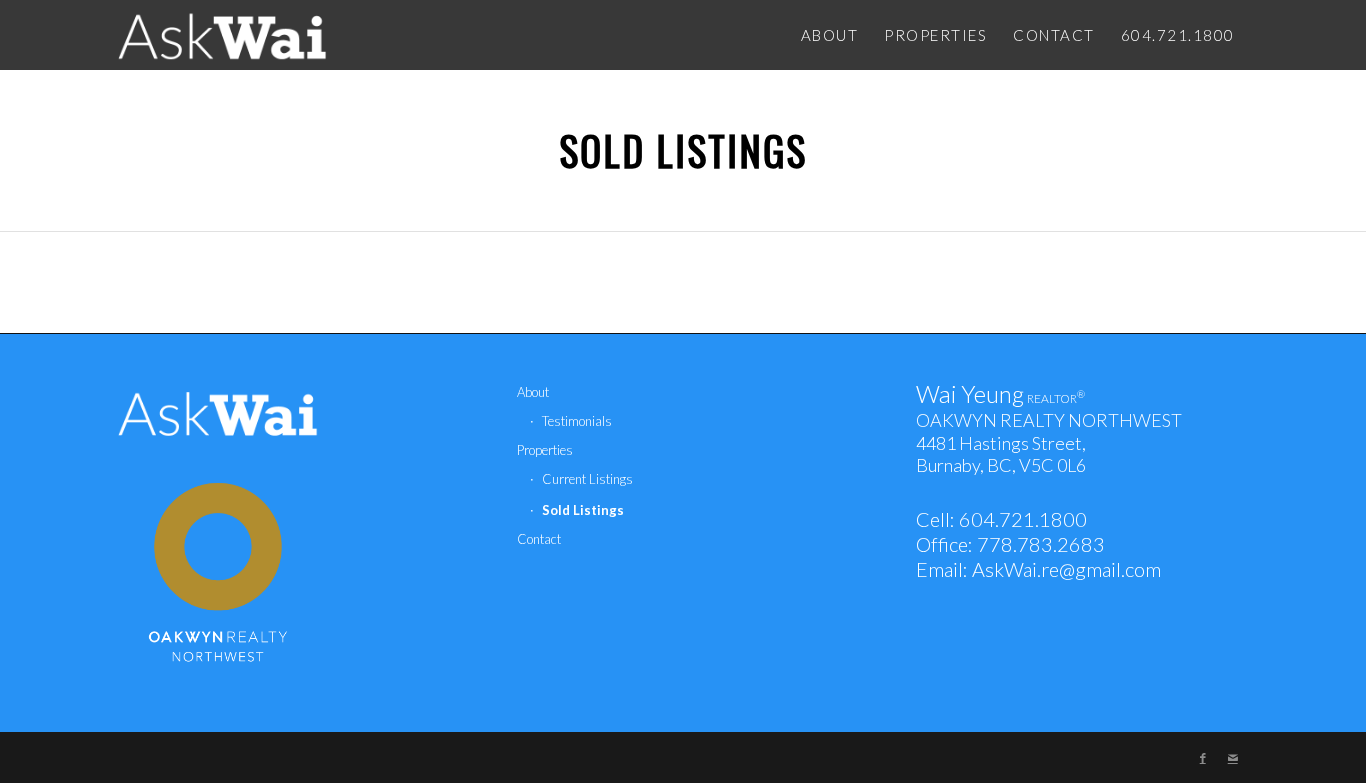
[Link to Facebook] (1203, 758)
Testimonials (577, 421)
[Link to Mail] (1233, 758)
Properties (545, 450)
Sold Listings (683, 150)
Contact (539, 539)
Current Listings (587, 479)
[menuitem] (830, 35)
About (533, 392)
